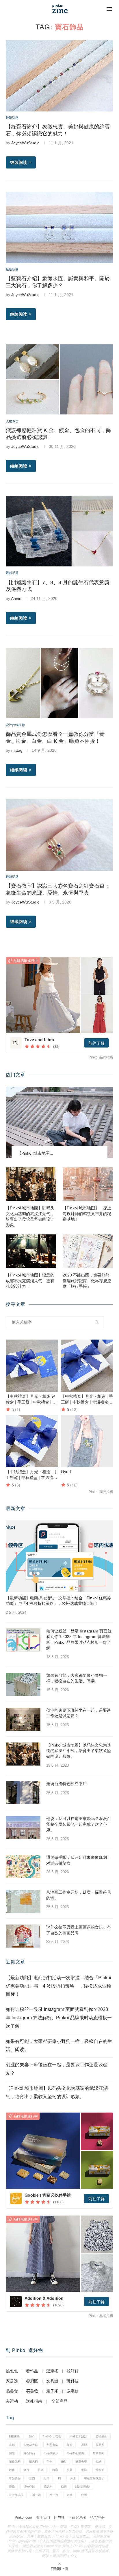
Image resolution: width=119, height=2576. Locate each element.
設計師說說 (16, 2495)
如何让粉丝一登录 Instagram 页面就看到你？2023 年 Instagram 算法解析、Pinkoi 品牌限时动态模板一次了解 (79, 1640)
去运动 (12, 2401)
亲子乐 (52, 2391)
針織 (84, 2495)
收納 (98, 2462)
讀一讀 (36, 2495)
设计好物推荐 (15, 725)
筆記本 (48, 2487)
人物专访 (12, 421)
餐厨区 (32, 2381)
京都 (12, 2445)
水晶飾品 (15, 2478)
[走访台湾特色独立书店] (23, 1793)
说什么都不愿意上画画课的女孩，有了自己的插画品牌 (79, 1930)
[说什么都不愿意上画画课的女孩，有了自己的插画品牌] (23, 1936)
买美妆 (32, 2391)
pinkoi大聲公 (52, 2436)
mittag (17, 750)
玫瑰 (72, 2478)
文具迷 (52, 2381)
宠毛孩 (72, 2391)
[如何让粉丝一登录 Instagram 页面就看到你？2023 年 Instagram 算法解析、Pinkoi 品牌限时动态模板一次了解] (23, 1640)
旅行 (26, 2470)
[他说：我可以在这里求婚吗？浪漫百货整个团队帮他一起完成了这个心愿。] (23, 1827)
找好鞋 (72, 2371)
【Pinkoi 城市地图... (35, 1153)
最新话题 (12, 118)
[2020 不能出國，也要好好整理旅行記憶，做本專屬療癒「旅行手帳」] (88, 1251)
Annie (16, 598)
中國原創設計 (79, 2436)
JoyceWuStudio (25, 143)
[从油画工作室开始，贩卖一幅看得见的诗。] (23, 1901)
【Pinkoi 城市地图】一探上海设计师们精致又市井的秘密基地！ (87, 1214)
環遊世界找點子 (94, 2478)
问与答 (59, 2518)
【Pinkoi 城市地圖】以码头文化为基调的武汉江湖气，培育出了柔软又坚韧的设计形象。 (30, 1216)
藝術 (64, 2487)
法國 (32, 2478)
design (15, 2436)
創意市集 (52, 2445)
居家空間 (98, 2453)
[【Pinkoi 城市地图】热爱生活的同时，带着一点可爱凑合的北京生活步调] (59, 1122)
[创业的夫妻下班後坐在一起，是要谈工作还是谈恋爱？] (23, 1719)
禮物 (12, 2487)
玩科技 (72, 2381)
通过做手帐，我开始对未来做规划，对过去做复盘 (79, 1860)
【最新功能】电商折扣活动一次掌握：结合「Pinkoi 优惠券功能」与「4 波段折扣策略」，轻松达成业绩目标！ (58, 1601)
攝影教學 (81, 2462)
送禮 (70, 2495)
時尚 (55, 2470)
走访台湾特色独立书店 (66, 1784)
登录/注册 (97, 2518)
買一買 (54, 2495)
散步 (12, 2470)
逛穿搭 (52, 2371)
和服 (70, 2445)
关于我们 (43, 2518)
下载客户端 (77, 2518)
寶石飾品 (29, 2453)
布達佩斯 (15, 2462)
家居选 (12, 2381)
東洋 (84, 2470)
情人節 (34, 2462)
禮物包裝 (29, 2487)
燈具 (47, 2478)
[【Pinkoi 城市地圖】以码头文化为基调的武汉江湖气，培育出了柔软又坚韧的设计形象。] (31, 1184)
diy (31, 2436)
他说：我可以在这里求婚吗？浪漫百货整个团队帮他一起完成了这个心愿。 (79, 1824)
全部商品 (59, 2401)
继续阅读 (19, 162)
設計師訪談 (83, 2487)
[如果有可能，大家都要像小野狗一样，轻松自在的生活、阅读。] (23, 1684)
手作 (49, 2462)
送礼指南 (34, 2401)
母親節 (100, 2470)
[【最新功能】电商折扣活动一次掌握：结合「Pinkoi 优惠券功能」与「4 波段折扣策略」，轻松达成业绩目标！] (59, 1556)
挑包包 (12, 2371)
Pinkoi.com (23, 2518)
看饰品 (32, 2371)
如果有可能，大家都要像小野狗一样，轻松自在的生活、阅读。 (77, 1678)
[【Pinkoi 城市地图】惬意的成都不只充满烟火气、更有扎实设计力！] (31, 1251)
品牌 (84, 2445)
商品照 (100, 2445)
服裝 (70, 2470)
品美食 (12, 2391)
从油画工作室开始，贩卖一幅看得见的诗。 (79, 1895)
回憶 (12, 2453)
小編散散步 (51, 2453)
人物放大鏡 (31, 2445)
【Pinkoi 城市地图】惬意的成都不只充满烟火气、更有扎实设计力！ (30, 1281)
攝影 (64, 2462)
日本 (41, 2470)
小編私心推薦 (75, 2453)
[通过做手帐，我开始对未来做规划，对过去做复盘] (23, 1866)
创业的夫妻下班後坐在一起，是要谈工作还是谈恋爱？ (79, 1713)
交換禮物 (102, 2436)
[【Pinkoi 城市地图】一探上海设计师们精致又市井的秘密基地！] (88, 1184)
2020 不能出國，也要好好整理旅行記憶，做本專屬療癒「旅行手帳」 (87, 1281)
